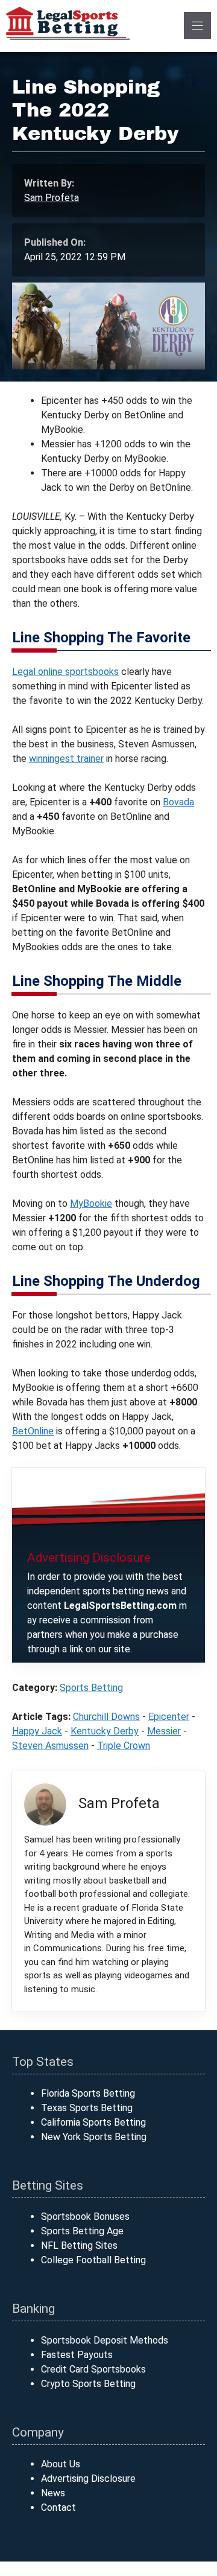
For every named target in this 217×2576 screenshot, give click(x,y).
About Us (61, 2464)
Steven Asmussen (50, 1746)
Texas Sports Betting (87, 2108)
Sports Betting (91, 1688)
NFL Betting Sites (79, 2245)
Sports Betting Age (82, 2231)
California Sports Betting (93, 2122)
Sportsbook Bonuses (85, 2216)
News (53, 2493)
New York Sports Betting (94, 2137)
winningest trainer (66, 759)
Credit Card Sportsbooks (93, 2369)
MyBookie (91, 1203)
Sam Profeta (52, 198)
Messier (164, 1731)
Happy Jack (37, 1731)
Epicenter (169, 1717)
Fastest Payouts (77, 2355)
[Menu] (197, 26)
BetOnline (33, 1431)
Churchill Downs (106, 1717)
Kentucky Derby (105, 1731)
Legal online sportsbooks (65, 672)
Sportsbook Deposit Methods (105, 2340)
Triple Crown (124, 1746)
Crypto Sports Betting (88, 2384)
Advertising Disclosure (88, 2479)
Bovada (178, 802)
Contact (58, 2507)
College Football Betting (93, 2260)
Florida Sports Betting (88, 2093)
